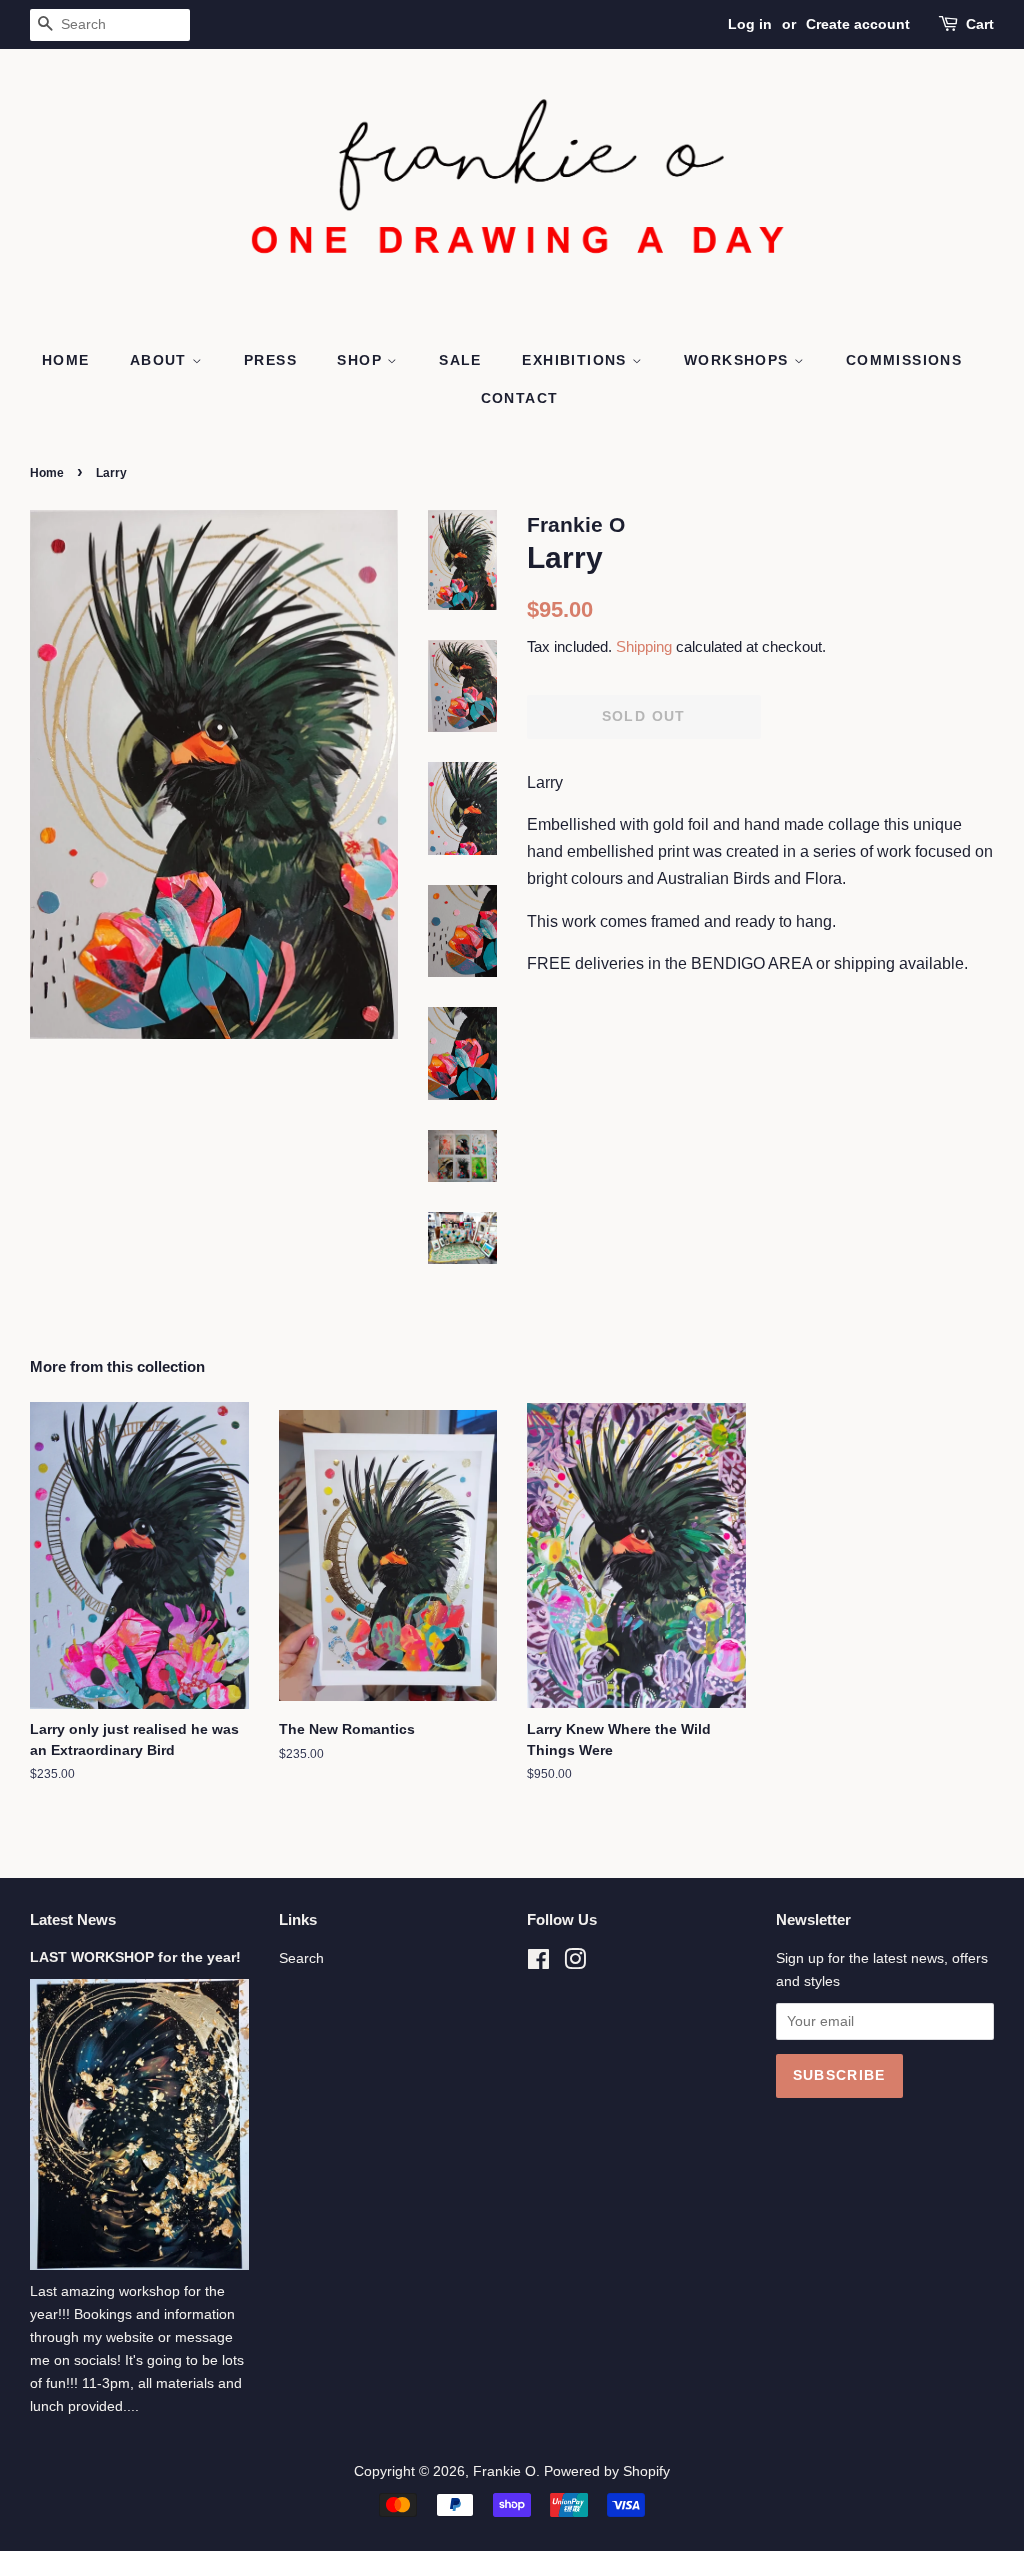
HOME (66, 360)
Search (301, 1958)
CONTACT (520, 398)
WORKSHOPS (739, 360)
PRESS (270, 360)
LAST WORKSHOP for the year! (135, 1957)
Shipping (644, 646)
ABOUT (161, 360)
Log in (750, 24)
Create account (858, 24)
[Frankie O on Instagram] (575, 1963)
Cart (980, 24)
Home (47, 473)
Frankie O (504, 2471)
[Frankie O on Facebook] (538, 1963)
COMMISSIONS (904, 360)
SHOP (362, 360)
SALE (460, 360)
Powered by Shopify (607, 2471)
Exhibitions (577, 360)
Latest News (73, 1919)
